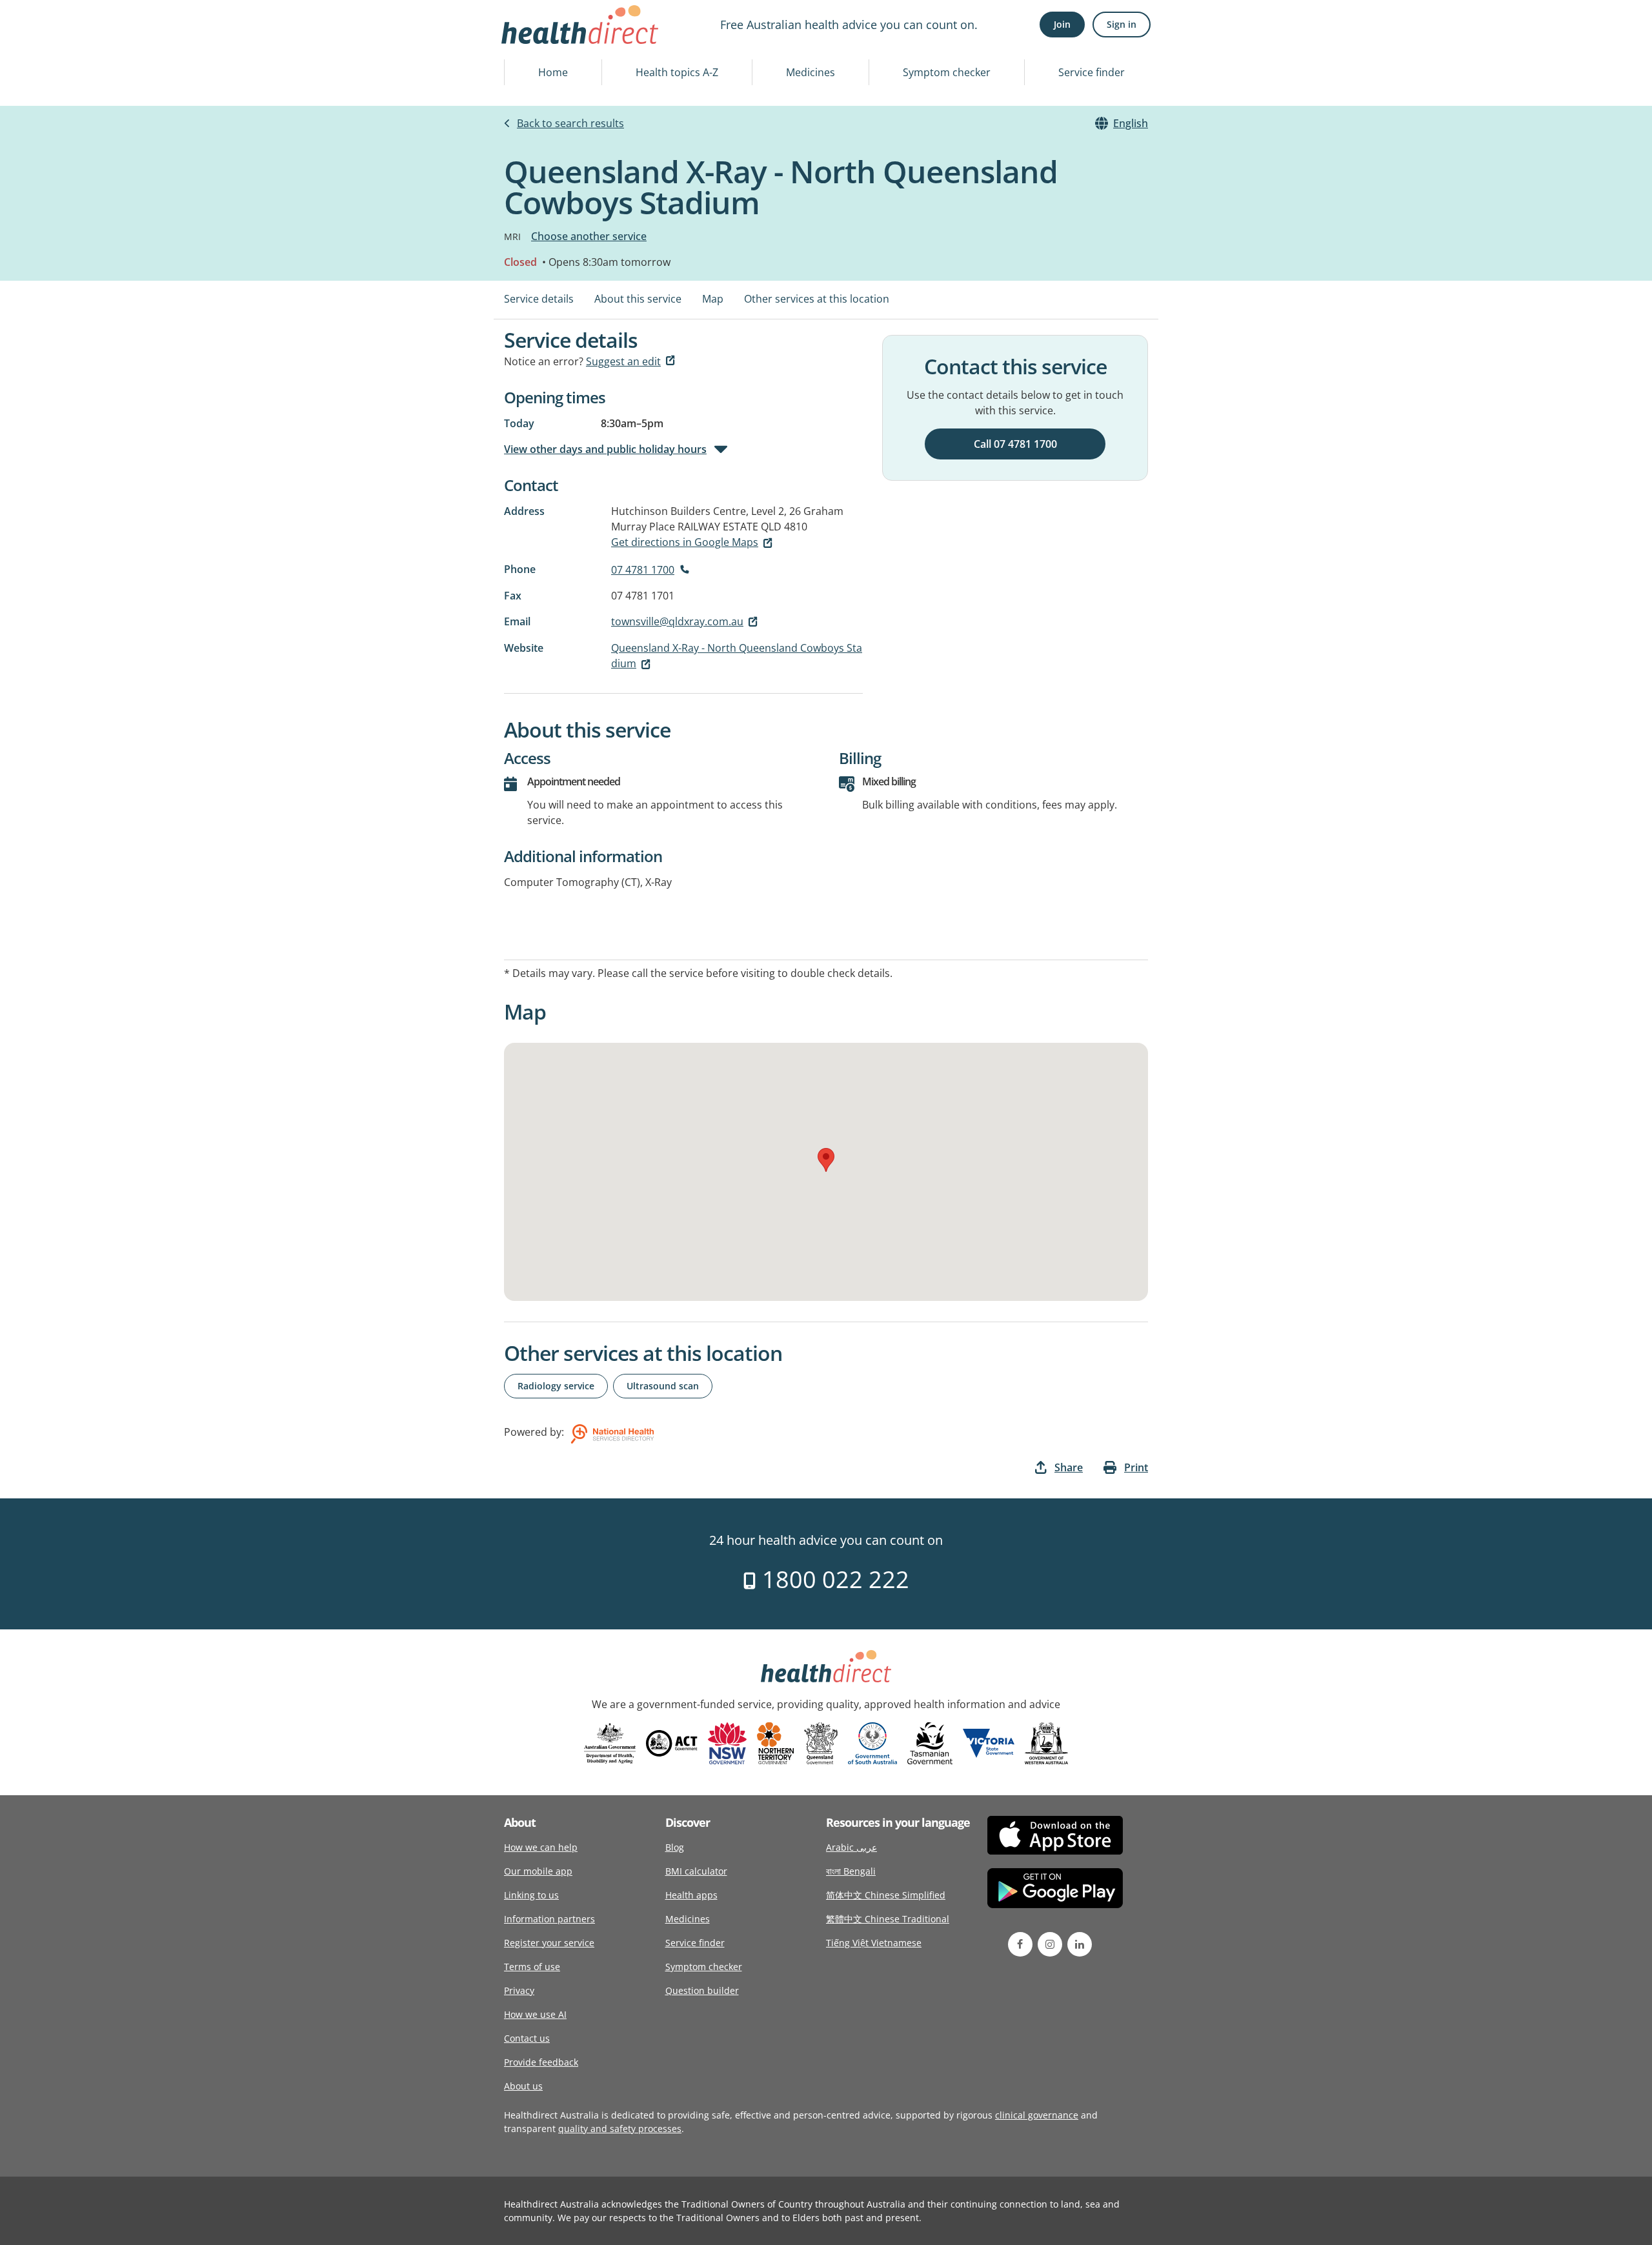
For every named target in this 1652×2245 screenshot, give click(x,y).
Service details (539, 299)
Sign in (1122, 24)
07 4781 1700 (643, 570)
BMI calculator (696, 1871)
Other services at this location (817, 299)
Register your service (549, 1943)
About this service (638, 299)
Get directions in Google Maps (685, 542)
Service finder (1092, 72)
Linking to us (531, 1895)
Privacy (519, 1990)
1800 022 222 (833, 1579)
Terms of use (532, 1967)
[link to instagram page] (1050, 1944)
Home (553, 72)
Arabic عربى (851, 1847)
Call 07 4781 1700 (1015, 444)
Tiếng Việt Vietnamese (874, 1943)
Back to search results (570, 123)
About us (523, 2086)
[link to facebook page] (1020, 1944)
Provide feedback (541, 2062)
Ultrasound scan (663, 1386)
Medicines (811, 72)
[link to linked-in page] (1080, 1944)
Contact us (527, 2038)
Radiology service (556, 1386)
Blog (675, 1847)
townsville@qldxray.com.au (677, 621)
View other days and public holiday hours (605, 449)
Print (1136, 1467)
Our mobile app (538, 1871)
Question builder (702, 1990)
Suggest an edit (623, 361)
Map (713, 299)
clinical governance (1037, 2115)
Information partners (549, 1919)
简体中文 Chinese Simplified (886, 1895)
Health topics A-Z (677, 72)
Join (1062, 24)
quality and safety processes (620, 2129)
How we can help (541, 1847)
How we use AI (535, 2014)
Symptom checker (947, 72)
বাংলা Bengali (851, 1871)
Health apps (691, 1895)
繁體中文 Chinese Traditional (888, 1919)
